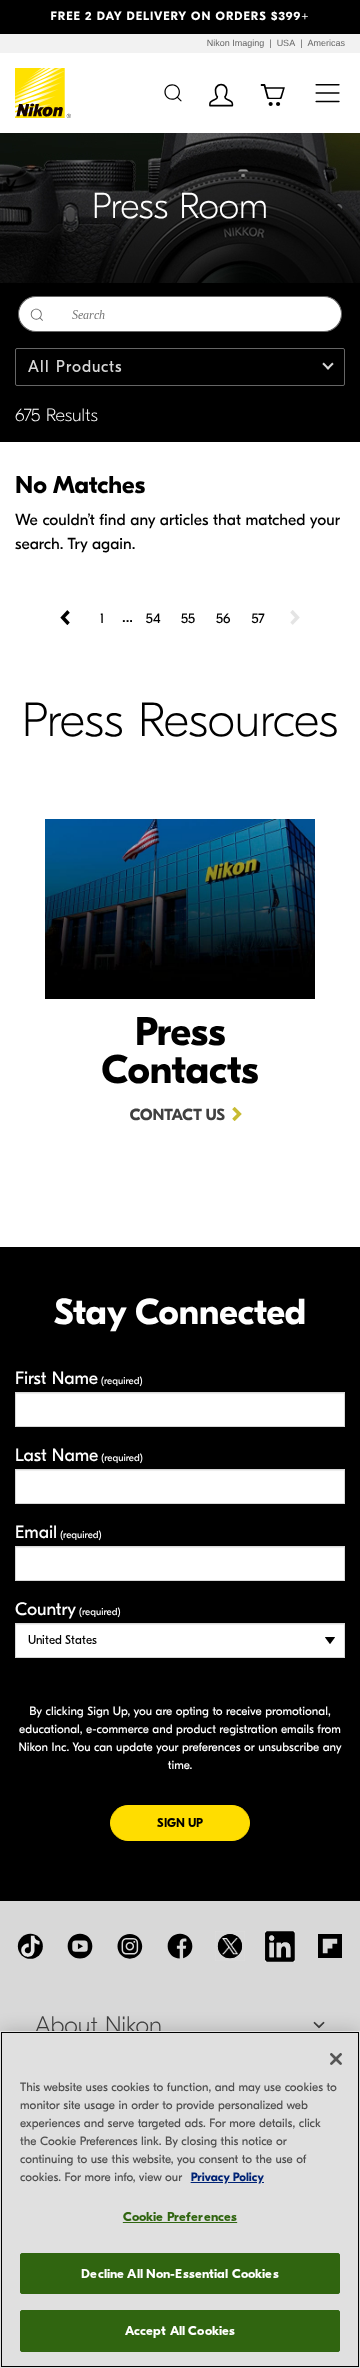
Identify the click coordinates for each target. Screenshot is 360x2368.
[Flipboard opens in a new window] (330, 1946)
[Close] (336, 2059)
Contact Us (177, 1116)
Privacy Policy (227, 2178)
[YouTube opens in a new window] (80, 1946)
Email (58, 1532)
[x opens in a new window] (230, 1946)
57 (257, 618)
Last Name (79, 1455)
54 (153, 618)
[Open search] (172, 92)
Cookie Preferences (180, 2216)
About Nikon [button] (98, 2026)
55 (188, 618)
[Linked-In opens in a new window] (280, 1946)
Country (67, 1609)
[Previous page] (67, 618)
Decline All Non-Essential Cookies (179, 2273)
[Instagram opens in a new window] (130, 1946)
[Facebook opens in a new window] (180, 1946)
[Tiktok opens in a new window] (30, 1946)
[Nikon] (43, 93)
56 (223, 618)
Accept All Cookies (180, 2330)
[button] (27, 17)
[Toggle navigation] (327, 92)
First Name (79, 1378)
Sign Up (203, 1822)
